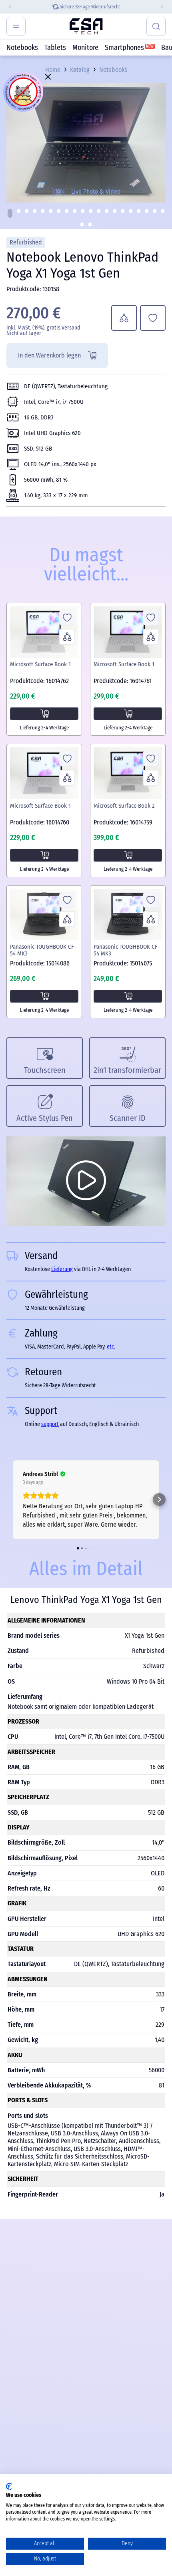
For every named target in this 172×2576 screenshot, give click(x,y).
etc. (111, 1347)
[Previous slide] (7, 7)
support (50, 1424)
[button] (10, 213)
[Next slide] (165, 7)
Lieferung (76, 7)
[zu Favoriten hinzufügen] (153, 318)
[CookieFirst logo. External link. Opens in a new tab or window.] (9, 2487)
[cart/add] (44, 714)
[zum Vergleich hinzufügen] (124, 318)
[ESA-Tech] (86, 26)
